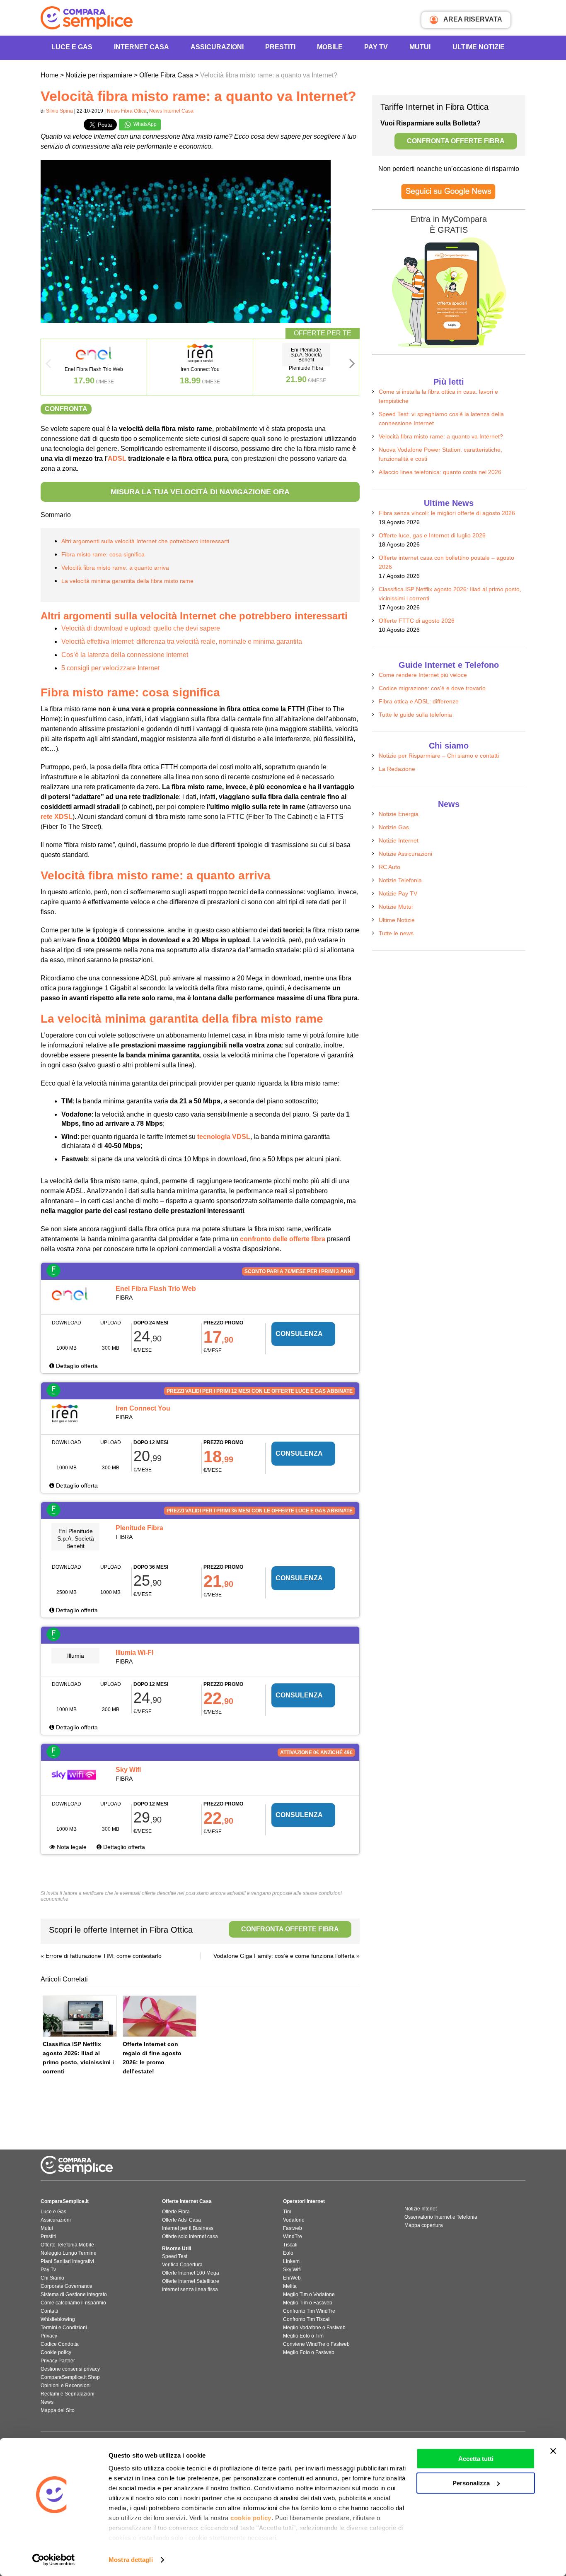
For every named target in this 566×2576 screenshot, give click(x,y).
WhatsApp (144, 124)
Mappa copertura (424, 2225)
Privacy (49, 2336)
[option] (94, 367)
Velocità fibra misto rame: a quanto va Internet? (441, 436)
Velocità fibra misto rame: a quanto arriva (115, 568)
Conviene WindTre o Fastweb (316, 2344)
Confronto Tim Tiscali (307, 2319)
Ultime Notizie (479, 47)
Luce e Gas (72, 47)
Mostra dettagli (131, 2560)
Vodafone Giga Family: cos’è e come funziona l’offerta (284, 1956)
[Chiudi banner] (553, 2451)
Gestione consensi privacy (70, 2369)
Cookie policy (56, 2352)
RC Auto (389, 867)
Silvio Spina (59, 111)
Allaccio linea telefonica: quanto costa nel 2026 (440, 472)
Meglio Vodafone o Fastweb (314, 2328)
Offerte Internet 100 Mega (191, 2273)
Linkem (291, 2261)
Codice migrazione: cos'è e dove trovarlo (432, 688)
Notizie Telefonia (400, 880)
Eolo (288, 2253)
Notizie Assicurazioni (405, 854)
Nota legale (71, 1847)
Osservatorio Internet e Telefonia (441, 2217)
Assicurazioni (217, 47)
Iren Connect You (143, 1408)
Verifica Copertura (182, 2265)
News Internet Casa (171, 111)
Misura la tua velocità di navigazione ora (200, 492)
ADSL (117, 459)
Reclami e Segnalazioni (68, 2394)
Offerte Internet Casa (187, 2201)
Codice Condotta (60, 2344)
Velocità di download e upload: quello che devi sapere (141, 628)
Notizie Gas (394, 827)
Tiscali (290, 2245)
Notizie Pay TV (398, 893)
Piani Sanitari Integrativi (67, 2261)
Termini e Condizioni (64, 2328)
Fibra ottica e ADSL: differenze (419, 701)
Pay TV (376, 47)
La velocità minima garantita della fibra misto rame (127, 581)
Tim (287, 2212)
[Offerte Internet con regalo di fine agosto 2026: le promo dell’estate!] (160, 2016)
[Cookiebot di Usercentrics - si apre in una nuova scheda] (54, 2560)
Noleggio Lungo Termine (69, 2253)
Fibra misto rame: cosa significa (103, 554)
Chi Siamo (52, 2278)
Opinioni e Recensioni (66, 2386)
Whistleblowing (58, 2319)
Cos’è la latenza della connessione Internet (125, 655)
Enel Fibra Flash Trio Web (156, 1289)
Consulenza (299, 1334)
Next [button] (352, 366)
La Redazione (397, 769)
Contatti (49, 2311)
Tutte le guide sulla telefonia (415, 715)
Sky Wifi (128, 1770)
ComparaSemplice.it (65, 2201)
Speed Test (175, 2256)
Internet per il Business (188, 2228)
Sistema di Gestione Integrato (74, 2294)
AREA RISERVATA (472, 19)
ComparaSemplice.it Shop (70, 2377)
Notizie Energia (399, 814)
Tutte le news (396, 933)
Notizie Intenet (421, 2209)
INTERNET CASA (141, 47)
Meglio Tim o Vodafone (309, 2294)
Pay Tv (48, 2270)
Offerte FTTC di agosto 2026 (417, 621)
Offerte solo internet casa (190, 2237)
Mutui (420, 47)
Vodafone (294, 2220)
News (47, 2402)
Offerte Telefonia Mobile (67, 2245)
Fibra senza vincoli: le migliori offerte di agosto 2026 (447, 513)
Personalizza (471, 2483)
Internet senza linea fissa (190, 2290)
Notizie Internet (399, 840)
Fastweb (293, 2228)
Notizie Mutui (396, 907)
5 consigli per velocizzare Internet (110, 668)
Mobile (330, 47)
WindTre (293, 2237)
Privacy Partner (58, 2361)
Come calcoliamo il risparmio (73, 2303)
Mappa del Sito (58, 2410)
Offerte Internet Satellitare (191, 2281)
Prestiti (280, 47)
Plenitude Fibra (139, 1528)
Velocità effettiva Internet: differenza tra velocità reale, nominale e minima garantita (182, 642)
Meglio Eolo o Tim (303, 2336)
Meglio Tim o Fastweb (308, 2303)
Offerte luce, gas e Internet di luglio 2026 (432, 535)
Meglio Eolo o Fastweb (309, 2352)
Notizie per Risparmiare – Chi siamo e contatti (439, 756)
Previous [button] (48, 366)
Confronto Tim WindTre (309, 2311)
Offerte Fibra (176, 2212)
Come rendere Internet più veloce (423, 675)
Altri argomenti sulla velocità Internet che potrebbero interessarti (145, 541)
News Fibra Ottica (127, 111)
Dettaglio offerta (76, 1366)
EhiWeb (292, 2278)
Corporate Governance (67, 2286)
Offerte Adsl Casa (181, 2220)
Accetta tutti (476, 2459)
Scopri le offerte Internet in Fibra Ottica (194, 1930)
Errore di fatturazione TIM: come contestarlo (104, 1956)
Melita (290, 2286)
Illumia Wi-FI (134, 1653)
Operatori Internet (304, 2201)
